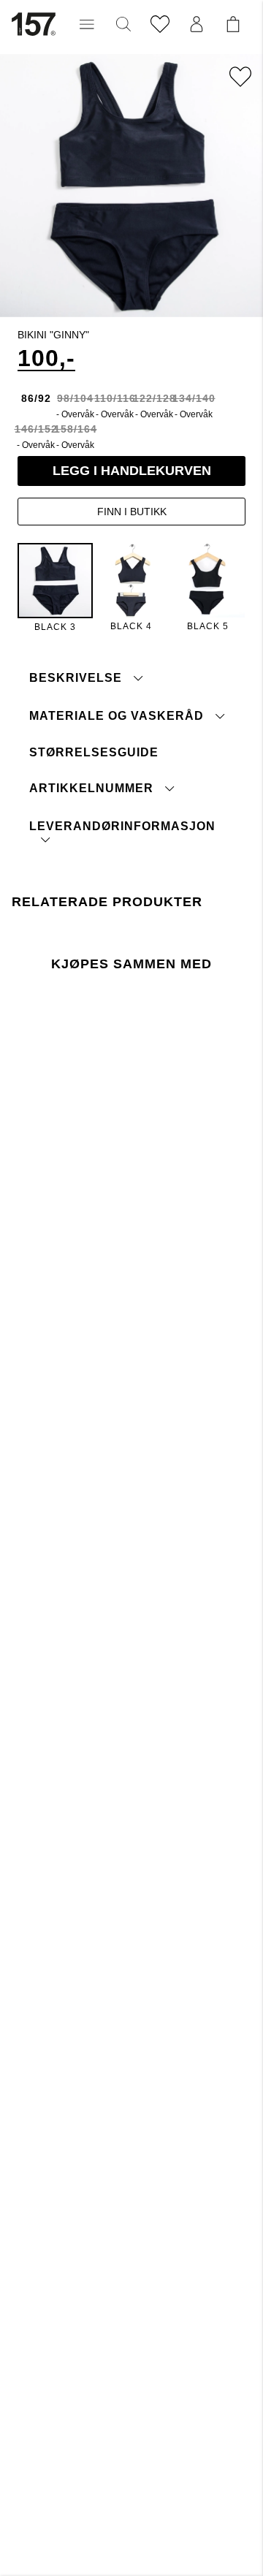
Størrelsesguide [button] (94, 752)
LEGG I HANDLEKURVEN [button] (132, 471)
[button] (87, 24)
